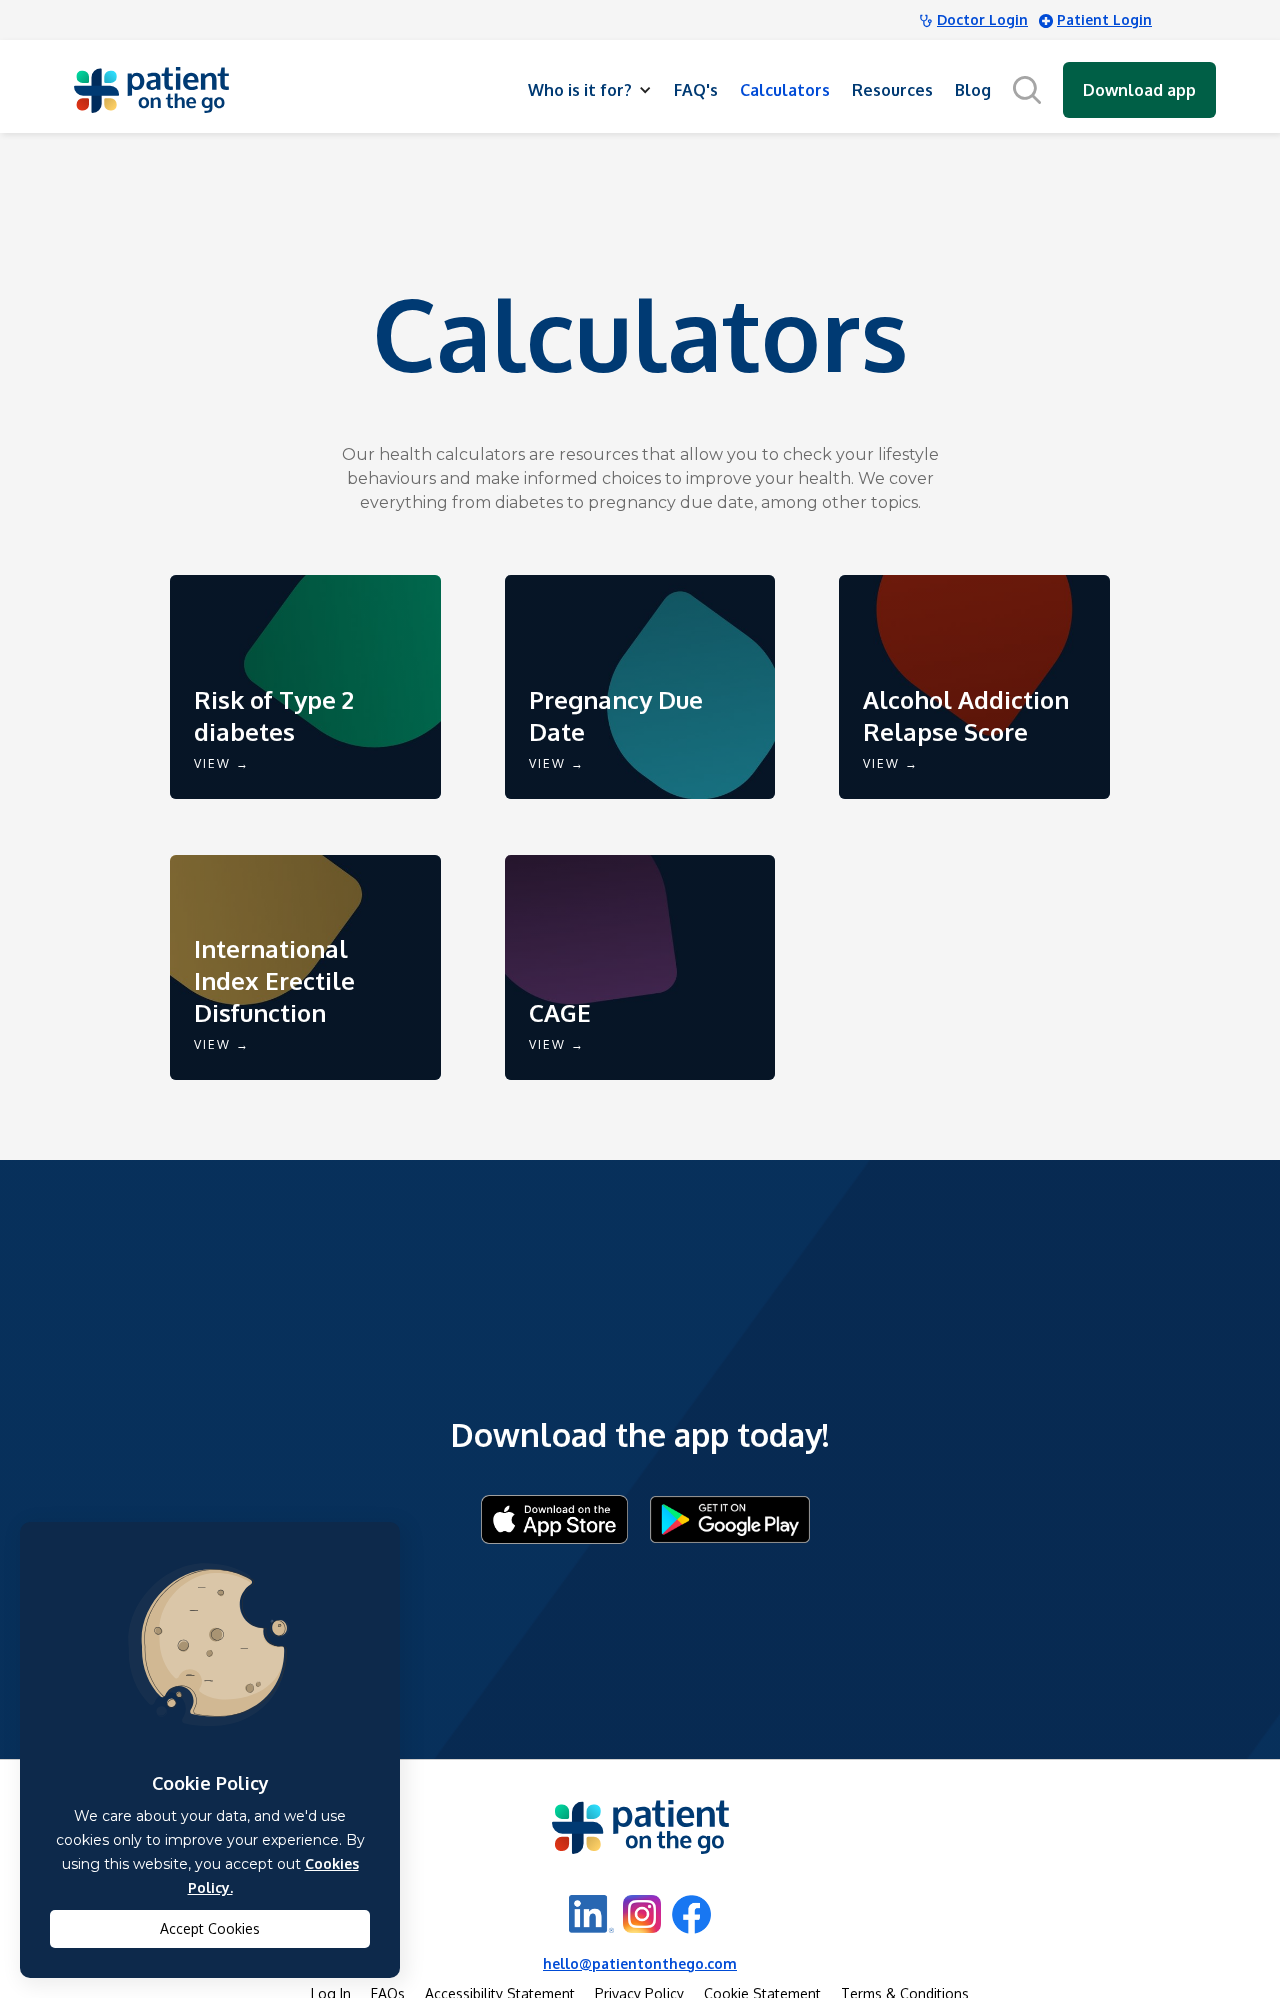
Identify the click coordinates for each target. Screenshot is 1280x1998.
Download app (1139, 90)
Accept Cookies (210, 1928)
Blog (973, 90)
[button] (590, 90)
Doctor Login (982, 19)
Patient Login (1104, 19)
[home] (151, 90)
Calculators (785, 90)
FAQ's (696, 90)
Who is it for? (580, 90)
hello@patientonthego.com (640, 1963)
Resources (892, 90)
